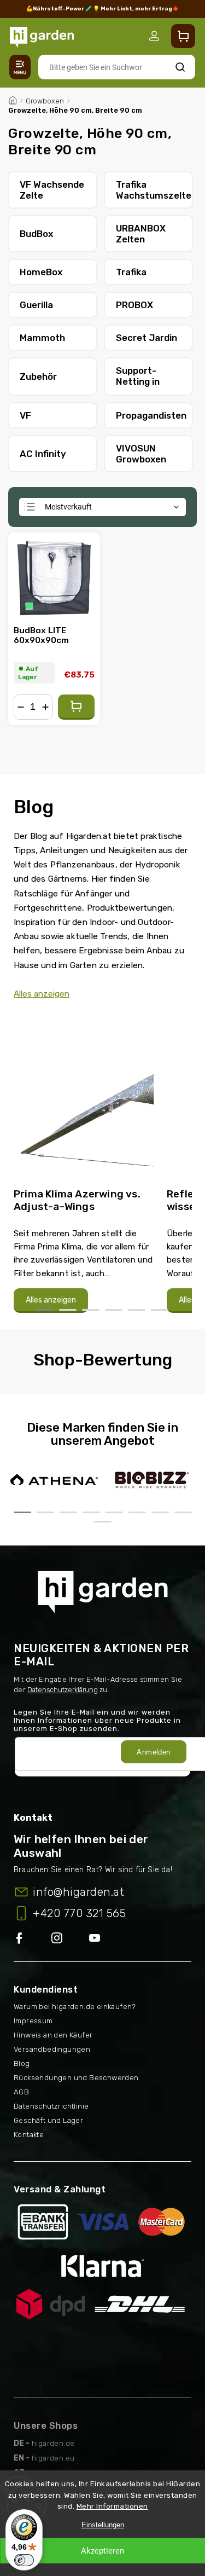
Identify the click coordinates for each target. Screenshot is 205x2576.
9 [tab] (103, 1522)
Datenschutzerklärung (63, 1690)
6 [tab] (160, 1310)
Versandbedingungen (52, 2049)
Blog (22, 2063)
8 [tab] (183, 1512)
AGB (21, 2092)
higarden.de (53, 2443)
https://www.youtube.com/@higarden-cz (99, 1939)
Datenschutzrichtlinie (51, 2106)
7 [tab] (160, 1512)
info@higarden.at (78, 1892)
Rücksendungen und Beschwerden (76, 2078)
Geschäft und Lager (48, 2120)
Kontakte (29, 2135)
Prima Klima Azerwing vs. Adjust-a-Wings (77, 1200)
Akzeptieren (102, 2551)
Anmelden (153, 1752)
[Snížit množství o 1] (21, 707)
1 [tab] (45, 1310)
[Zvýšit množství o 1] (45, 707)
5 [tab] (137, 1310)
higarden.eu (53, 2458)
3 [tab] (91, 1310)
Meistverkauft (68, 507)
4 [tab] (114, 1310)
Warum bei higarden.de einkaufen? (75, 2007)
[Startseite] (13, 99)
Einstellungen (103, 2525)
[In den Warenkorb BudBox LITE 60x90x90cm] (76, 707)
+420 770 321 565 (79, 1913)
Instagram (70, 1939)
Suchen (180, 67)
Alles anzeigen (42, 994)
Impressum (33, 2021)
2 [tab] (68, 1310)
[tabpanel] (84, 1165)
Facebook (33, 1939)
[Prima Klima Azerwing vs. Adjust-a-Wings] (84, 1101)
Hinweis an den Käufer (53, 2035)
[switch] (24, 2560)
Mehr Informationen (112, 2506)
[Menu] (20, 67)
